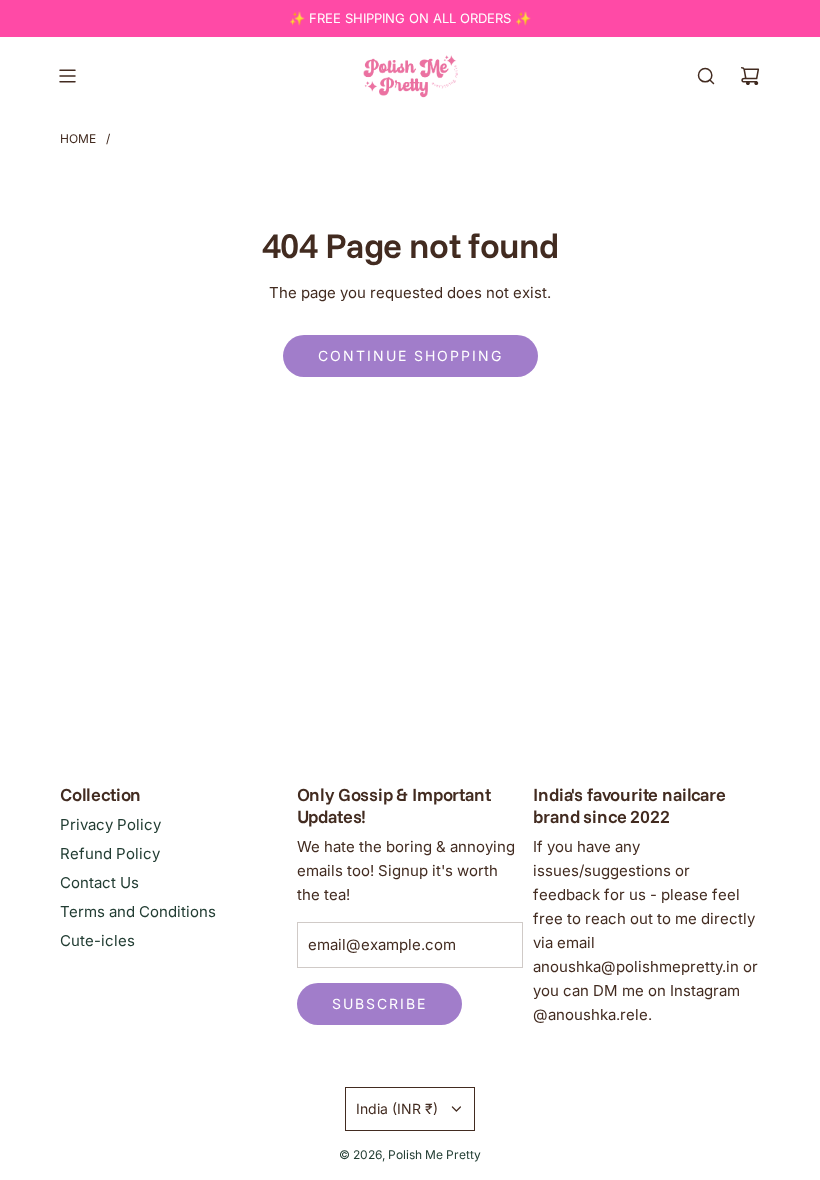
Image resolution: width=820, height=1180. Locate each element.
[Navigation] (67, 76)
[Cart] (750, 76)
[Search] (706, 76)
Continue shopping (410, 355)
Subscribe (379, 1003)
